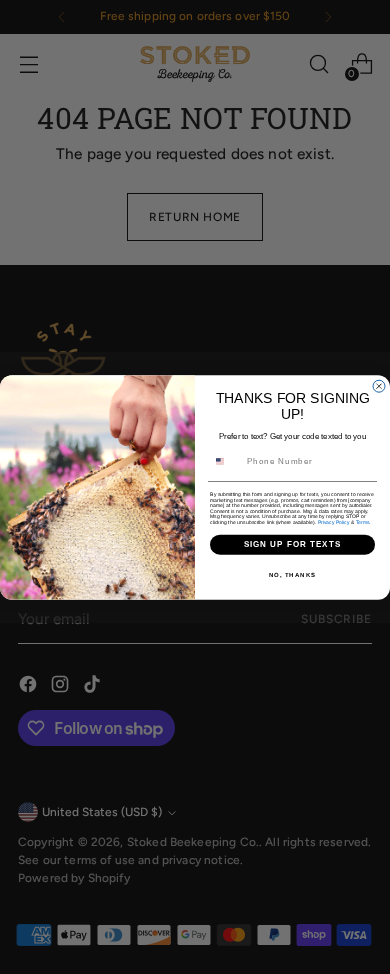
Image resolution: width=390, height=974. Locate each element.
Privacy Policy (334, 522)
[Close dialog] (379, 386)
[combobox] (226, 460)
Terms (363, 522)
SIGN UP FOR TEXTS (293, 544)
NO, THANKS (293, 574)
